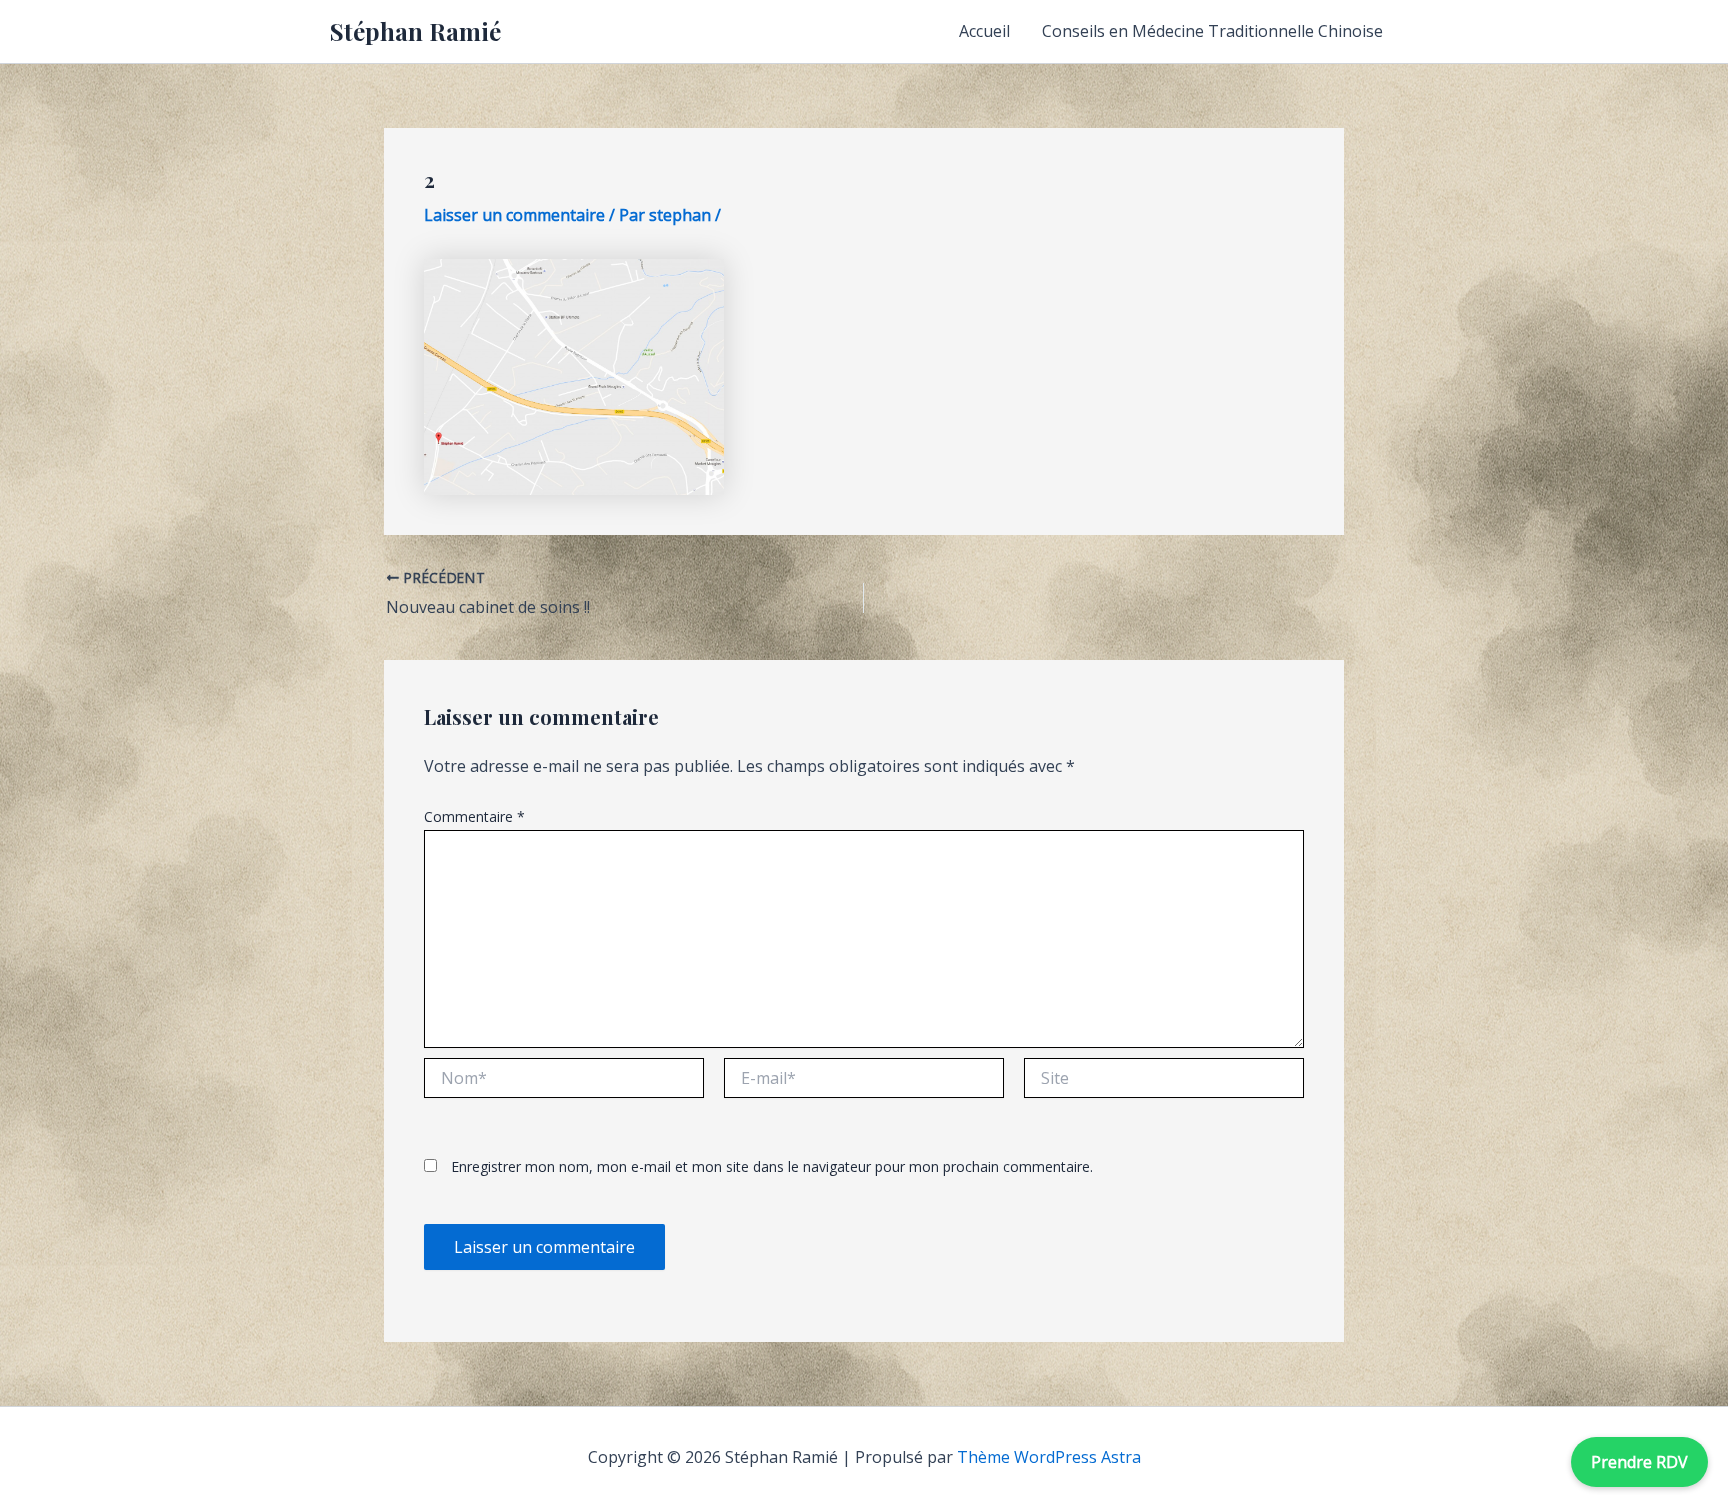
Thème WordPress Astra (1049, 1457)
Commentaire (474, 816)
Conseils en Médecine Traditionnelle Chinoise (1212, 31)
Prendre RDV (1639, 1462)
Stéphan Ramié (415, 31)
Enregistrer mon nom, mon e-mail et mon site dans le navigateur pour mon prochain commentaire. (772, 1166)
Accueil (984, 31)
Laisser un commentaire (514, 215)
